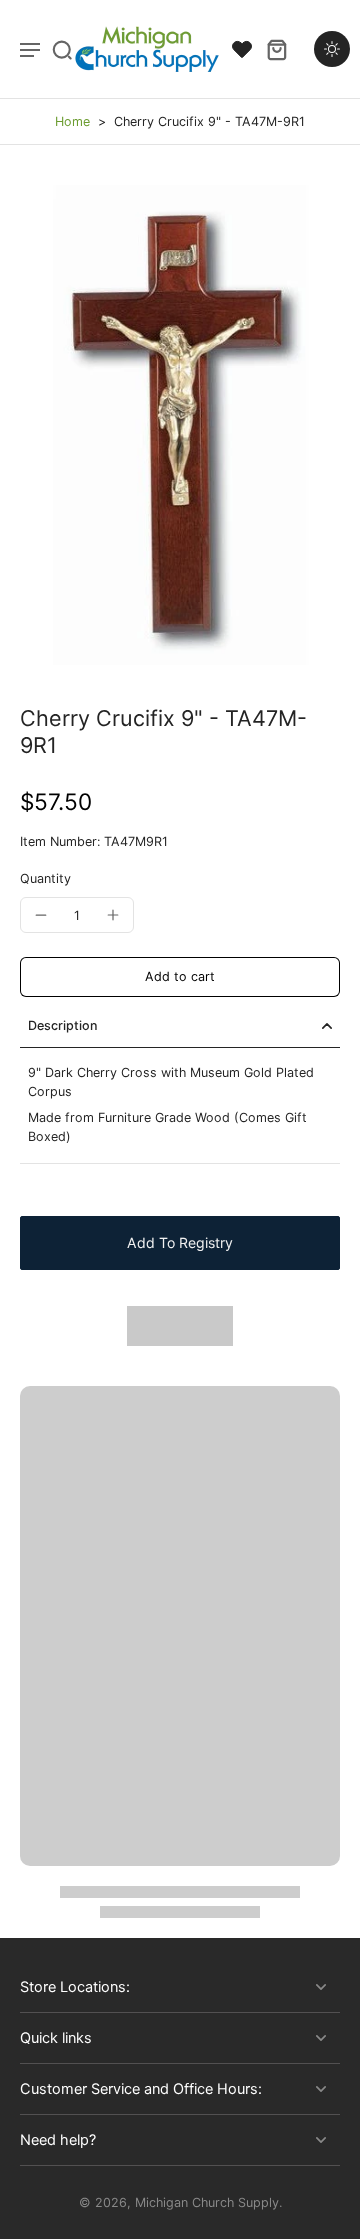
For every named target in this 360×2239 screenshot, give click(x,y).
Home (72, 121)
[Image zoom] (180, 425)
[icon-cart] (276, 49)
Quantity (45, 878)
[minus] (41, 915)
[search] (62, 49)
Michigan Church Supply (207, 2202)
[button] (180, 977)
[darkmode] (332, 49)
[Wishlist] (242, 49)
